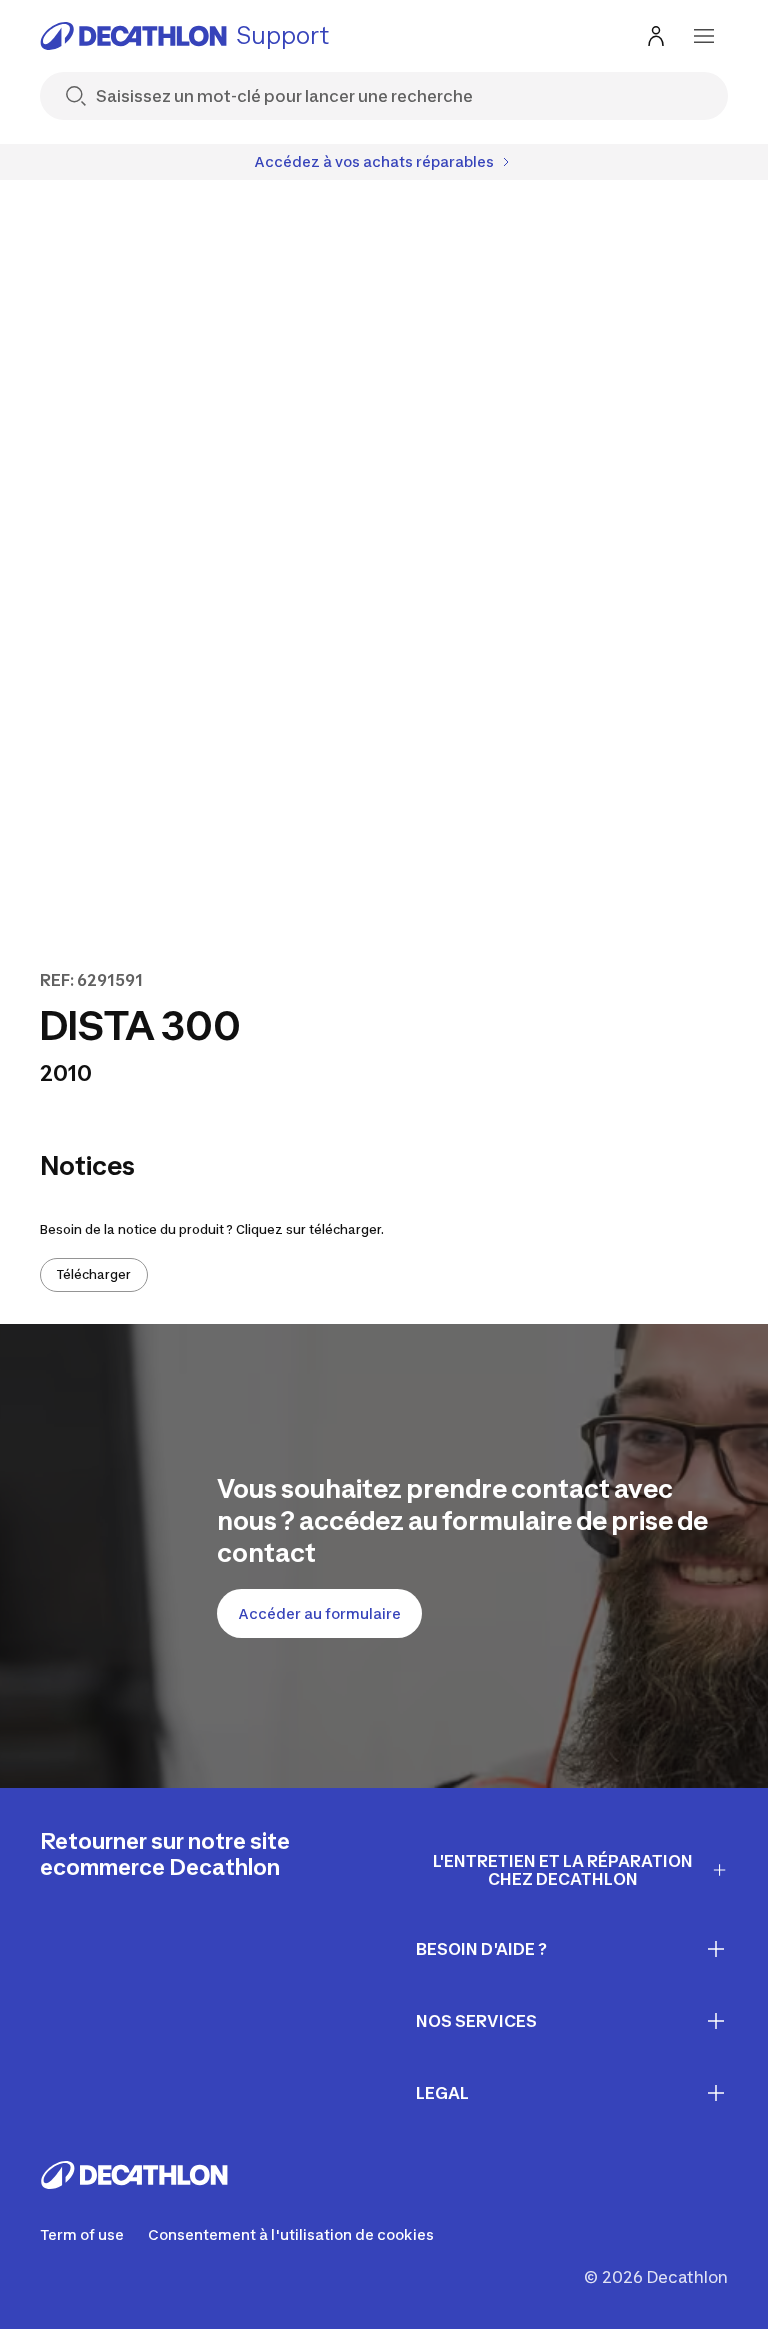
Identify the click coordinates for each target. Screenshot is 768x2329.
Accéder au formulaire (319, 1613)
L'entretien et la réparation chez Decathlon (563, 1870)
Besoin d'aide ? (481, 1949)
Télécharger (94, 1274)
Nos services (476, 2021)
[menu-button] (704, 36)
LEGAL (442, 2093)
